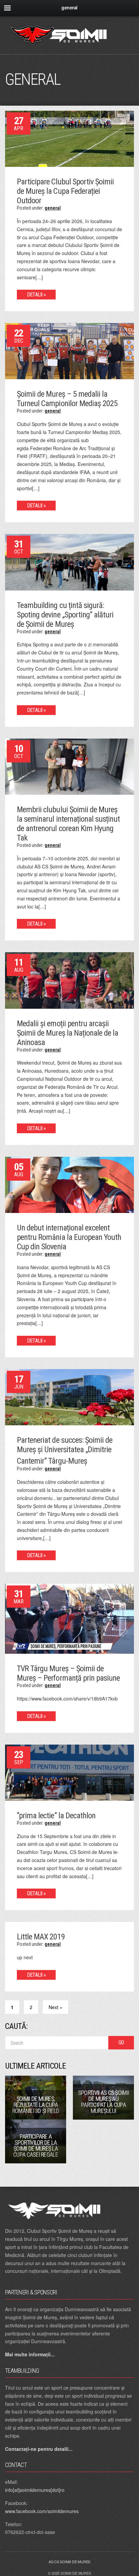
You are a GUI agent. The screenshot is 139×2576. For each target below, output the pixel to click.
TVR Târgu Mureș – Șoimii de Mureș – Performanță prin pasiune (68, 1673)
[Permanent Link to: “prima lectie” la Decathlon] (69, 1772)
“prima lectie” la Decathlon (56, 1816)
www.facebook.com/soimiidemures (42, 2511)
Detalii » (36, 295)
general (53, 208)
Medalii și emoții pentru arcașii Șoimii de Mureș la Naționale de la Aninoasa (67, 1033)
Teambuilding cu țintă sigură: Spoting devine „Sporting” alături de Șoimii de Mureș (65, 615)
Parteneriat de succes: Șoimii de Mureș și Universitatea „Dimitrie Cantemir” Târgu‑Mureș (65, 1451)
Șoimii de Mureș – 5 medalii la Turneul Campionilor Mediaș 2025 (67, 399)
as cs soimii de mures (69, 2562)
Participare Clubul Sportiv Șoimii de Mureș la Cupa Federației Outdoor (65, 191)
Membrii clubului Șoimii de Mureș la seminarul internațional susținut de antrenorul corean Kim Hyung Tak (68, 824)
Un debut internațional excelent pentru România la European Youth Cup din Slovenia (69, 1237)
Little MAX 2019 (41, 1937)
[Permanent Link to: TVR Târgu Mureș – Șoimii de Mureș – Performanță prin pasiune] (69, 1618)
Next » (55, 2007)
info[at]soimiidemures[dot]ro (35, 2490)
